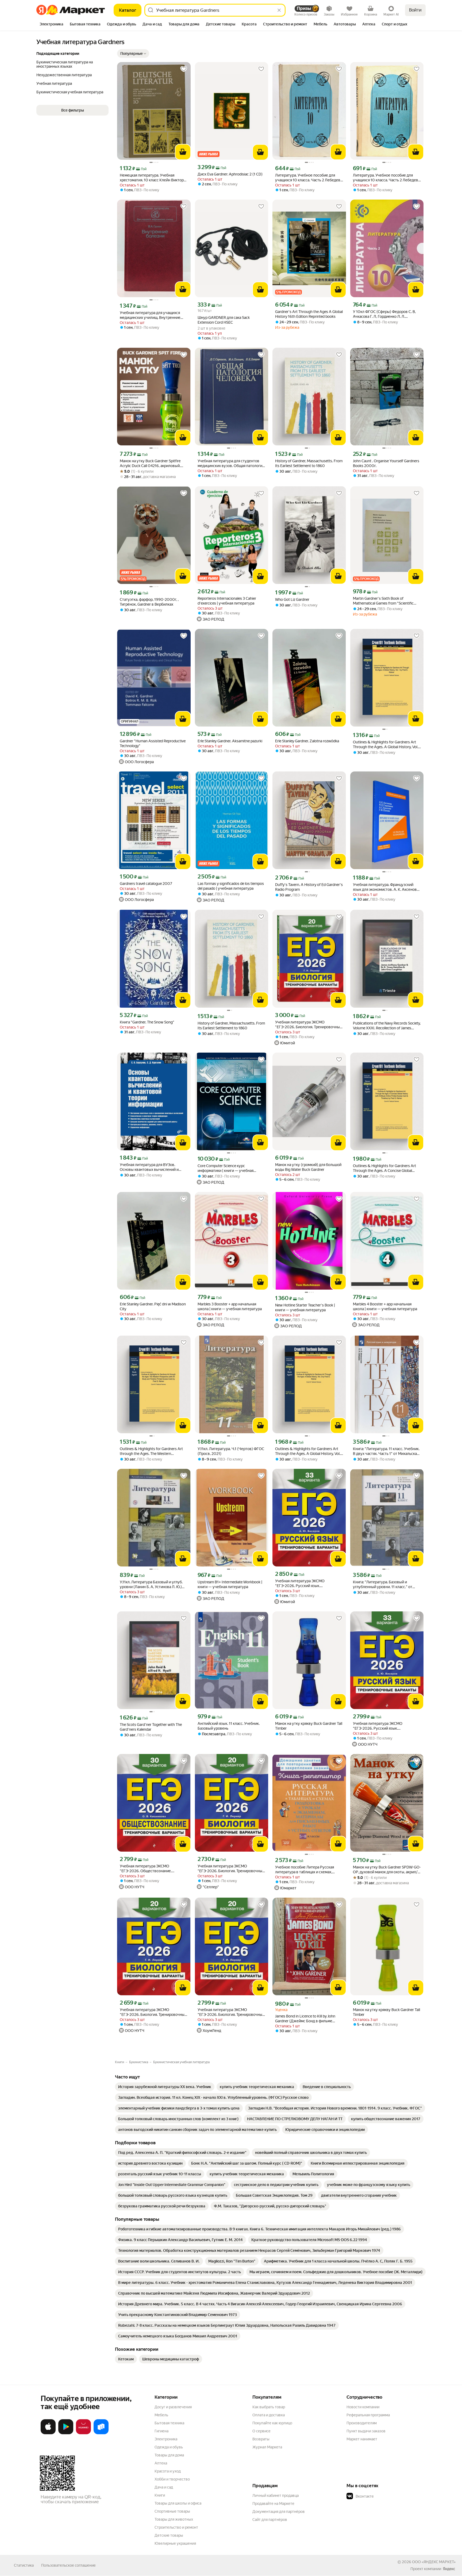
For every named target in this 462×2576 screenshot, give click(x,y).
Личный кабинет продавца (276, 2495)
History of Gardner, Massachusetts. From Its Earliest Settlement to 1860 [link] (309, 463)
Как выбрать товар (269, 2407)
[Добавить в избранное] (184, 69)
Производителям (362, 2423)
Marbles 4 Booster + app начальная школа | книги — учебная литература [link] (385, 1306)
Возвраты (261, 2439)
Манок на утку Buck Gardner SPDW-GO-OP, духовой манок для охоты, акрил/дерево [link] (387, 1870)
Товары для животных (174, 2519)
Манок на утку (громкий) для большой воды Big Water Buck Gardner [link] (308, 1167)
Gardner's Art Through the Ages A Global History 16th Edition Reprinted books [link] (309, 314)
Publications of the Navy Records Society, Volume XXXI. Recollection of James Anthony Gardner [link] (387, 1026)
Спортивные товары (172, 2511)
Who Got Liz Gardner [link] (292, 599)
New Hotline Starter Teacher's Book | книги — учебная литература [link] (305, 1308)
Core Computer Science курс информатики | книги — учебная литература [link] (226, 1168)
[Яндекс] (449, 2569)
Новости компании (363, 2407)
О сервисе (261, 2431)
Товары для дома (169, 2455)
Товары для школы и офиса (178, 2503)
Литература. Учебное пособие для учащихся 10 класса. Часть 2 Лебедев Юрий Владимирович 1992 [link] (308, 178)
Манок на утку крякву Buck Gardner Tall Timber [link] (309, 1726)
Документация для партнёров (279, 2512)
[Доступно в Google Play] (66, 2433)
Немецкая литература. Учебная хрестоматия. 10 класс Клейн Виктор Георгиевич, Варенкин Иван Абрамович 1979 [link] (152, 178)
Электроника (166, 2439)
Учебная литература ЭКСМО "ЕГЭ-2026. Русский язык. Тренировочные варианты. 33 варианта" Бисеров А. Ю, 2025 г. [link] (303, 1583)
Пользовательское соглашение (68, 2565)
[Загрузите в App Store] (48, 2433)
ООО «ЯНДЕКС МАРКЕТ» (434, 2562)
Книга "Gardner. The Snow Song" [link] (147, 1022)
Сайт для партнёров (270, 2520)
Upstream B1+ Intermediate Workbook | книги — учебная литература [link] (230, 1584)
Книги (160, 2495)
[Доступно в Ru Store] (101, 2433)
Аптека (161, 2463)
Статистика (24, 2565)
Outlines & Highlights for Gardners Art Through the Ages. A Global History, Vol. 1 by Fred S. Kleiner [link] (387, 745)
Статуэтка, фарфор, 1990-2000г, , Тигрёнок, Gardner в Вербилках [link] (149, 602)
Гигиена (161, 2431)
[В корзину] (183, 152)
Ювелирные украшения (175, 2543)
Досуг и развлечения (173, 2407)
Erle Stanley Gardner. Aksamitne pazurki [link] (230, 741)
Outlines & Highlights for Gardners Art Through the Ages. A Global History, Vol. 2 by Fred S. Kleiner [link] (308, 1451)
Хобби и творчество (172, 2479)
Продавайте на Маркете (273, 2504)
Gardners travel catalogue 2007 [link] (146, 884)
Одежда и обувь (169, 2447)
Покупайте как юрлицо (272, 2423)
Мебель (161, 2415)
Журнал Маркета (267, 2447)
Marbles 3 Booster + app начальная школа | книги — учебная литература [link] (230, 1306)
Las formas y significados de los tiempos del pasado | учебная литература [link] (231, 886)
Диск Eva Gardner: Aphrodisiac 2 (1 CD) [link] (230, 174)
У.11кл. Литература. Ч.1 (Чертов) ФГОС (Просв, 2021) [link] (231, 1451)
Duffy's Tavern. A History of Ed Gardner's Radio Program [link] (309, 887)
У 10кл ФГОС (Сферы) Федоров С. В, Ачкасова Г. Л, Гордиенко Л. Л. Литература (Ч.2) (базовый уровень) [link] (385, 314)
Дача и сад (164, 2487)
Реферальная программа (368, 2415)
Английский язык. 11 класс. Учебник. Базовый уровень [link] (229, 1726)
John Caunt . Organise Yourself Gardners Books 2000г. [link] (386, 463)
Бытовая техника (169, 2423)
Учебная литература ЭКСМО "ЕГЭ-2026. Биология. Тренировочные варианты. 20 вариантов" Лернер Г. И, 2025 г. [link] (309, 1025)
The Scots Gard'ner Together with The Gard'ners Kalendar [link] (151, 1727)
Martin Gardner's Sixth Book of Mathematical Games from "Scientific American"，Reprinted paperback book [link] (385, 601)
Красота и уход (168, 2471)
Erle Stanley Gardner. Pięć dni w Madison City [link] (153, 1306)
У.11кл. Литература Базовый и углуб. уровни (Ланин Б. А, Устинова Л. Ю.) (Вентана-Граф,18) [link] (151, 1585)
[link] (165, 2087)
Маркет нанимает (362, 2439)
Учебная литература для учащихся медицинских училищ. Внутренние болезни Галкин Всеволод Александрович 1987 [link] (150, 315)
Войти (415, 10)
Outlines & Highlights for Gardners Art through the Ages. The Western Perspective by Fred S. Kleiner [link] (151, 1451)
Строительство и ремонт (176, 2527)
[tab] (51, 25)
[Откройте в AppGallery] (83, 2433)
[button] (133, 53)
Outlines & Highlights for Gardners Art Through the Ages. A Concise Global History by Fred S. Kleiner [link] (384, 1168)
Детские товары (169, 2535)
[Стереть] (279, 10)
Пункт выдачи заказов (366, 2431)
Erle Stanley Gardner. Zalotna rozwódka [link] (307, 741)
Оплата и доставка (269, 2415)
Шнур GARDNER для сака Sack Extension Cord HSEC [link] (224, 320)
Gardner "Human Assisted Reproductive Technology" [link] (153, 743)
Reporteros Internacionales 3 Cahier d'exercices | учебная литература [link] (227, 601)
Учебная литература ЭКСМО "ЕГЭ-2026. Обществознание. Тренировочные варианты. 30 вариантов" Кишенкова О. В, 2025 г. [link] (151, 1869)
